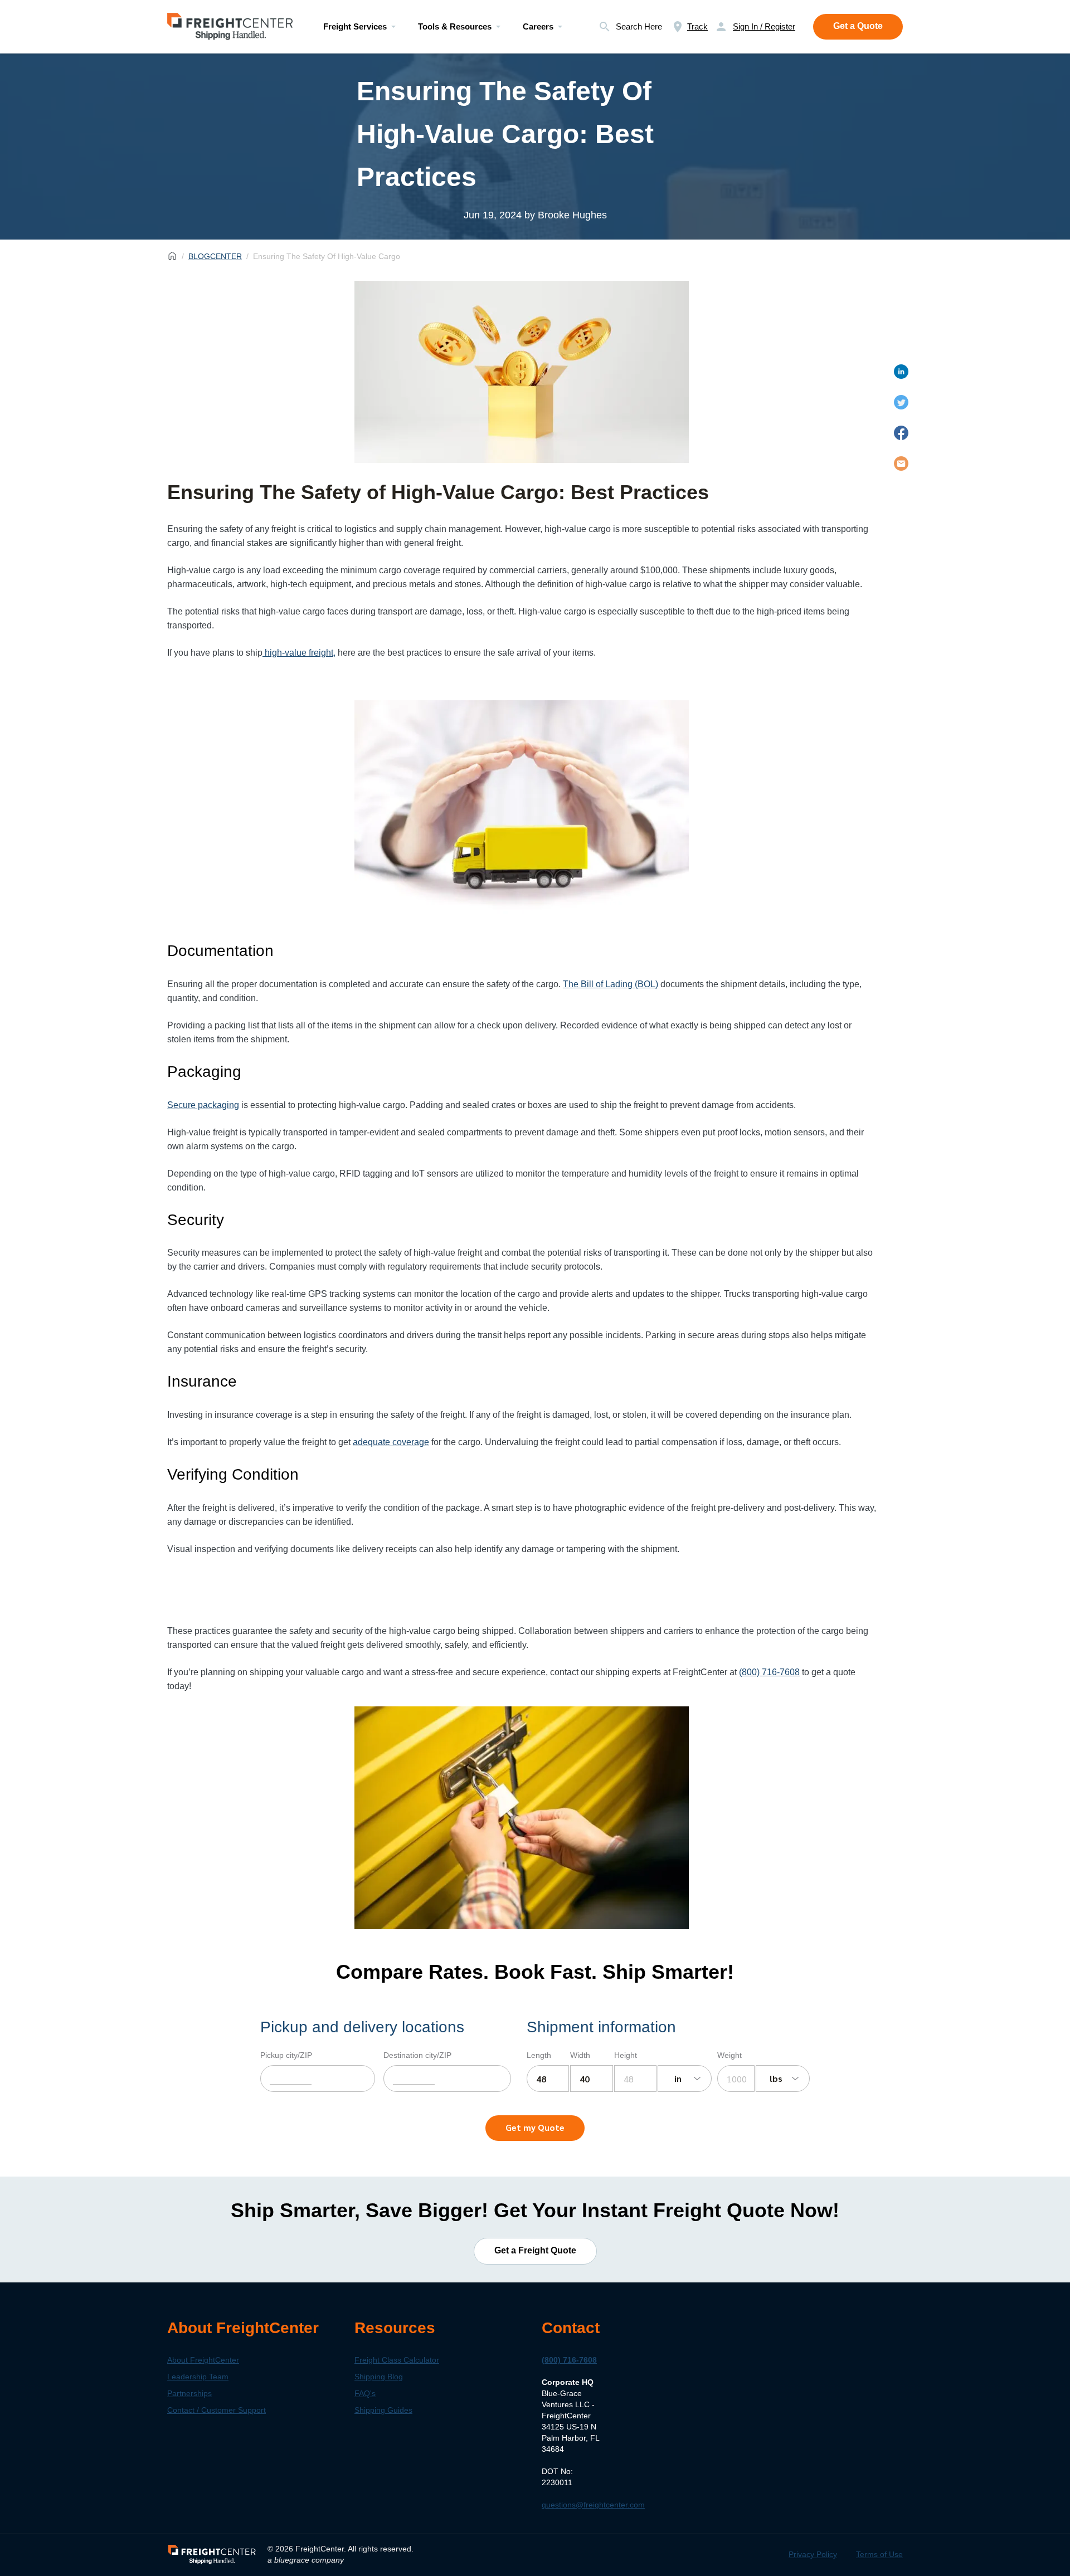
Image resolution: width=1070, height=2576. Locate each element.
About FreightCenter (203, 2360)
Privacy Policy (813, 2554)
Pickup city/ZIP (286, 2055)
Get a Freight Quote (535, 2250)
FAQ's (365, 2393)
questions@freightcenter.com (593, 2505)
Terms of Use (879, 2554)
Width (580, 2055)
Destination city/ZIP (417, 2055)
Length (539, 2055)
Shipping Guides (383, 2410)
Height (626, 2055)
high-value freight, (299, 653)
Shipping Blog (379, 2377)
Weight (729, 2055)
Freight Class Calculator (397, 2360)
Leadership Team (198, 2377)
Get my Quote (535, 2127)
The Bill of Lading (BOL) (611, 984)
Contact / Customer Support (217, 2410)
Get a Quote (858, 26)
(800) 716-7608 (569, 2360)
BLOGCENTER (215, 256)
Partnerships (189, 2393)
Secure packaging (203, 1105)
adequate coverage (391, 1442)
